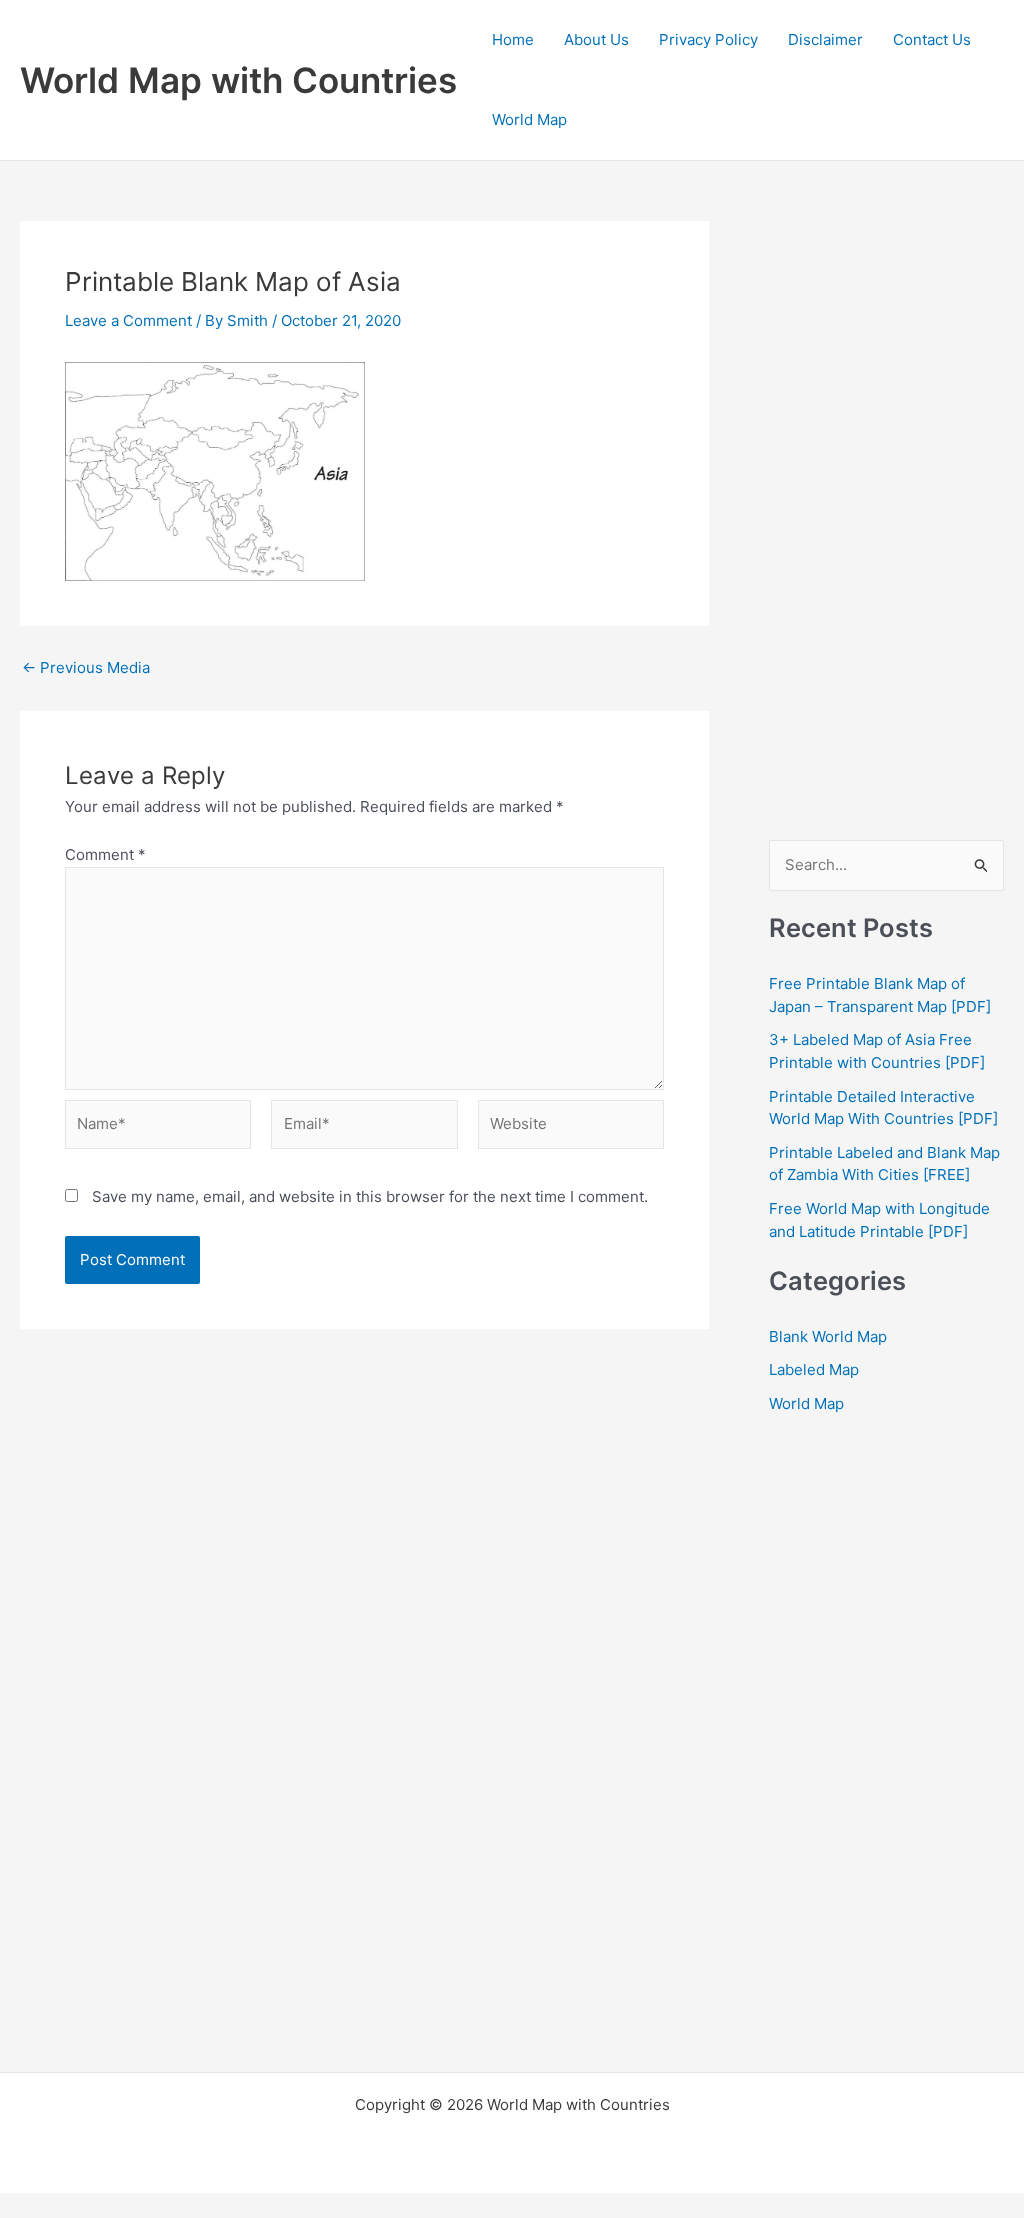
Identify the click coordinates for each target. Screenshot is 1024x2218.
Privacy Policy (708, 39)
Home (513, 39)
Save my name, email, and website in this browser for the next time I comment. (370, 1196)
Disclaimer (825, 39)
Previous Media (86, 667)
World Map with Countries (238, 80)
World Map (529, 119)
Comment (105, 854)
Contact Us (932, 39)
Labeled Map (814, 1369)
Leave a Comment (128, 320)
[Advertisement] (886, 521)
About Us (596, 39)
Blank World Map (828, 1336)
